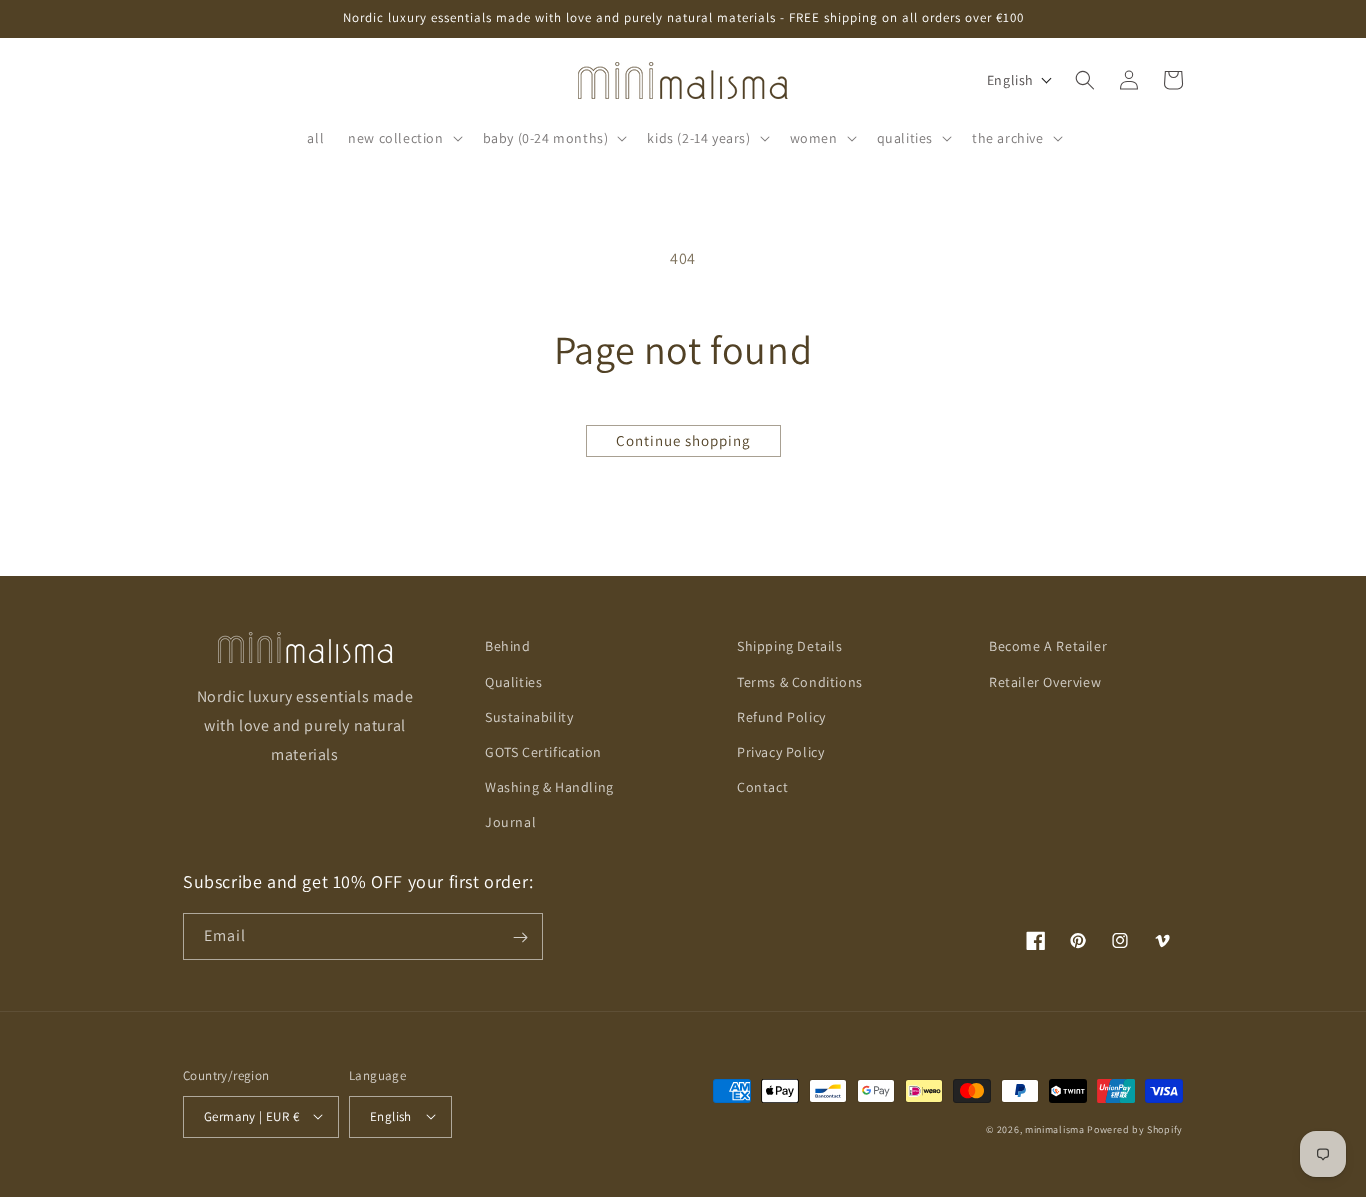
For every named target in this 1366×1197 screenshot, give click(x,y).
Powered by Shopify (1135, 1128)
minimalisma (1055, 1128)
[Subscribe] (520, 937)
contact (762, 787)
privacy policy (780, 752)
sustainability (529, 716)
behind (508, 646)
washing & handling (549, 787)
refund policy (781, 716)
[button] (403, 138)
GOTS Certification (543, 752)
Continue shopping (683, 440)
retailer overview (1045, 681)
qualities (513, 681)
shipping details (790, 646)
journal (510, 822)
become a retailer (1048, 646)
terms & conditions (800, 681)
